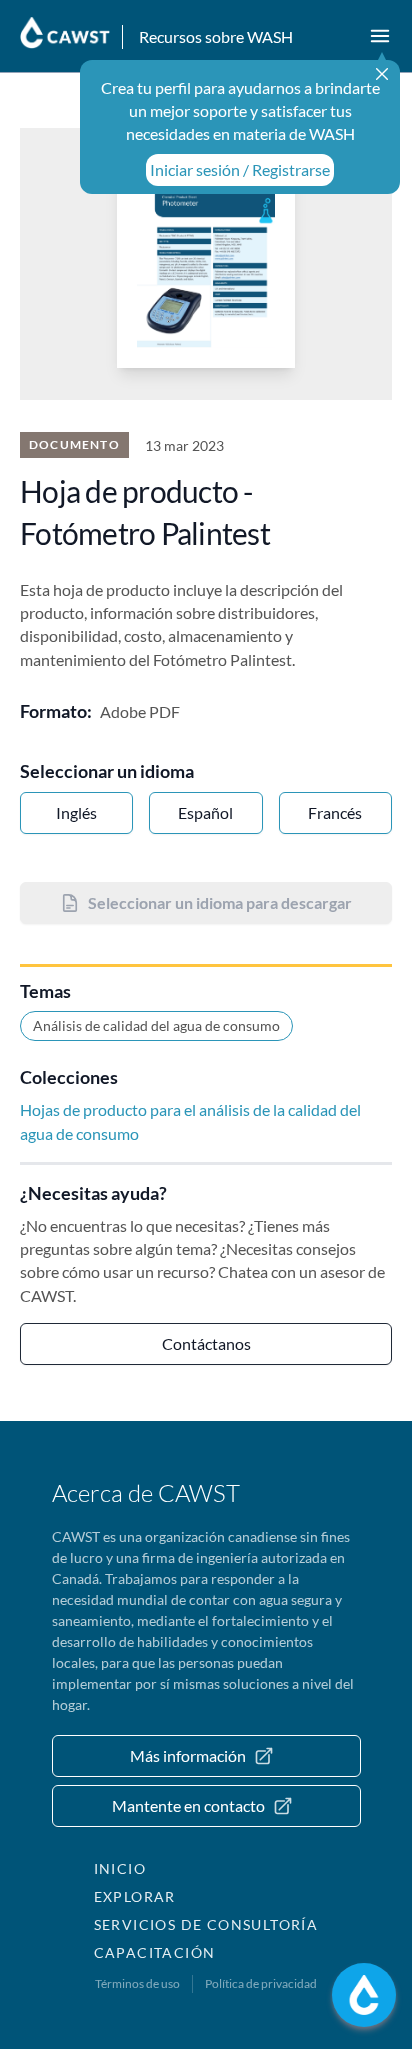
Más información (188, 1755)
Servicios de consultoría (206, 1924)
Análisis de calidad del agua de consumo (156, 1025)
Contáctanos (206, 1343)
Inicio (120, 1868)
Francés (335, 812)
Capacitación (155, 1952)
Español (205, 812)
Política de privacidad (261, 1983)
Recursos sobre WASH (216, 36)
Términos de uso (137, 1983)
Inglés (76, 812)
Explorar (135, 1896)
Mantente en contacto (188, 1805)
